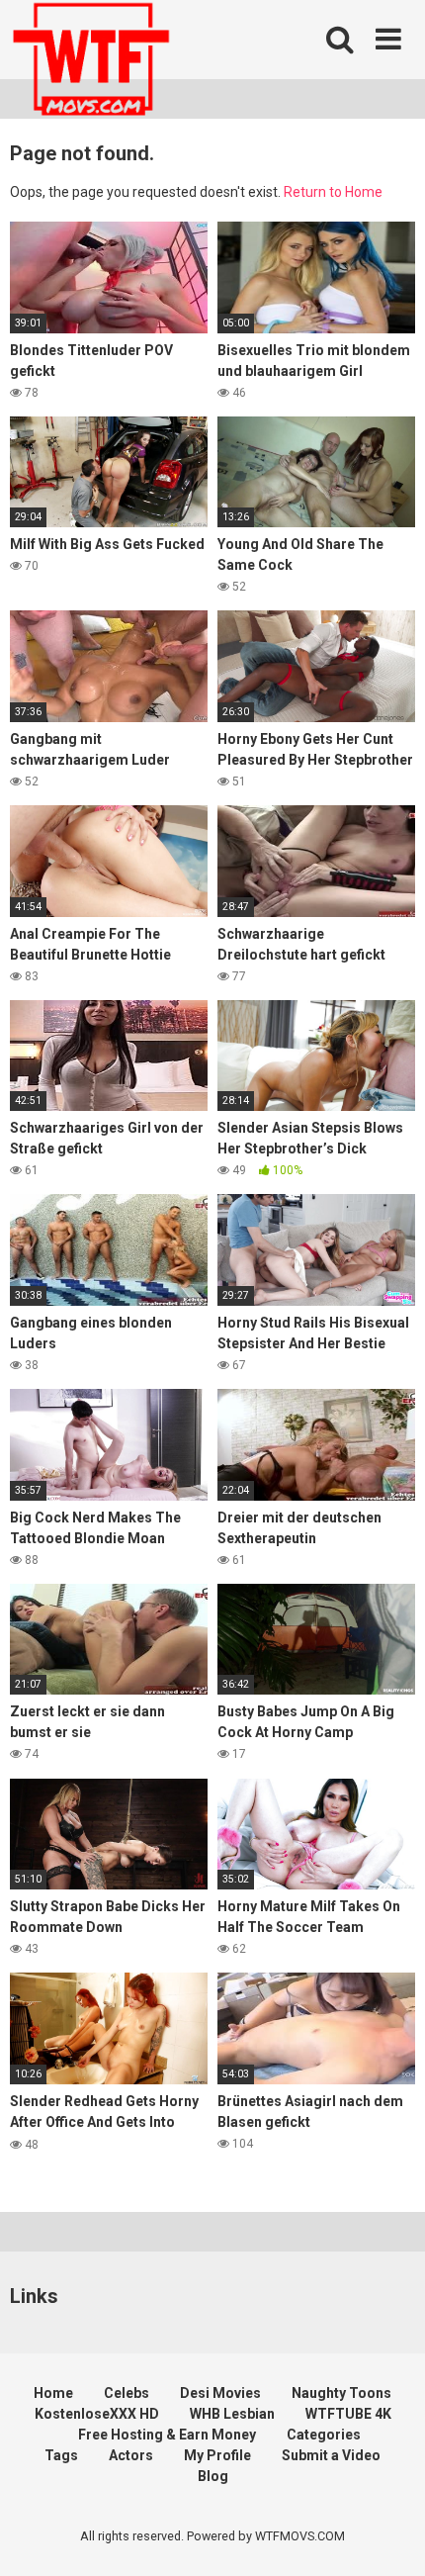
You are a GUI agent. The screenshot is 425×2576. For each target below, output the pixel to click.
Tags (61, 2455)
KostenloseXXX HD (97, 2414)
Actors (131, 2455)
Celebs (127, 2393)
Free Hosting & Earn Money (167, 2435)
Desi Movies (220, 2393)
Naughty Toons (341, 2393)
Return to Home (333, 192)
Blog (213, 2476)
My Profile (217, 2455)
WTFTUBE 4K (348, 2414)
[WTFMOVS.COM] (91, 62)
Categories (324, 2435)
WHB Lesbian (232, 2414)
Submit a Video (331, 2455)
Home (53, 2393)
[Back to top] (388, 2536)
